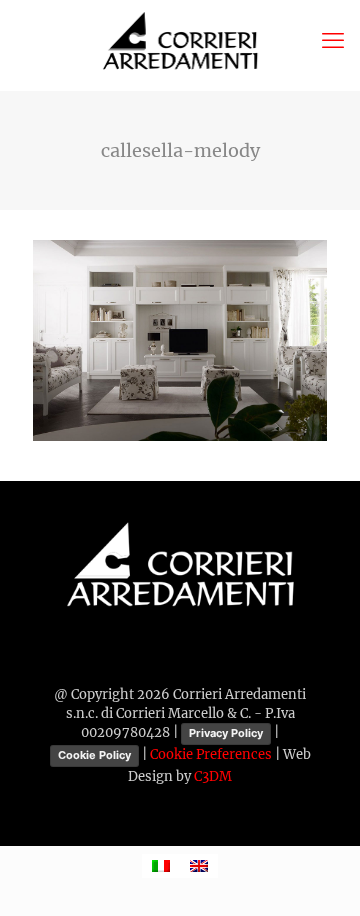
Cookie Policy (94, 755)
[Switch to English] (199, 866)
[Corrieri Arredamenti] (180, 40)
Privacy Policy (226, 733)
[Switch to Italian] (161, 866)
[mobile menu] (333, 40)
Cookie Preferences (211, 755)
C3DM (213, 776)
